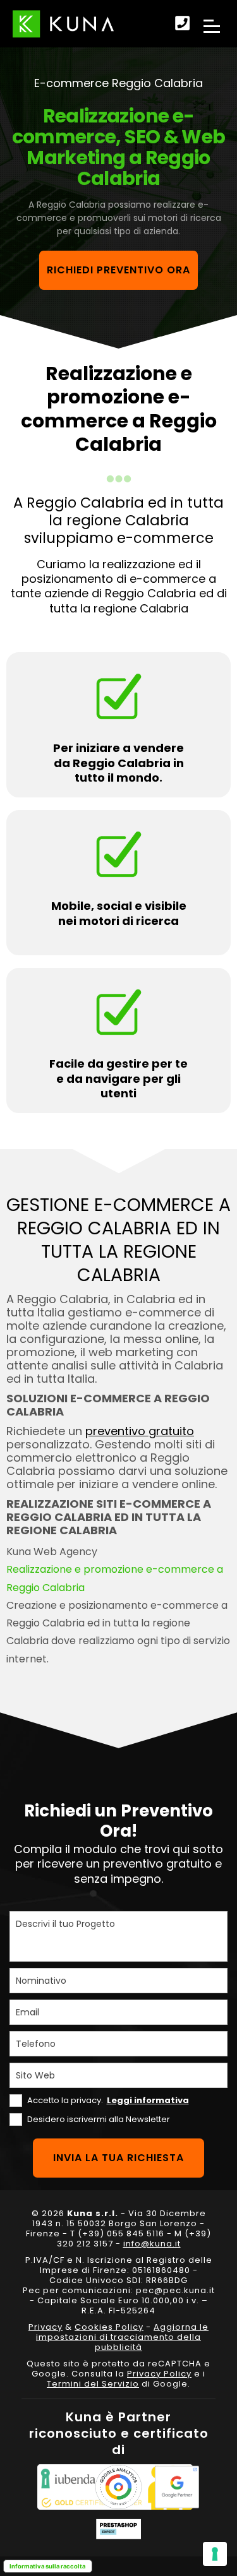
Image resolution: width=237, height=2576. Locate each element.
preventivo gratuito (140, 1431)
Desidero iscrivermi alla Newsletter (99, 2119)
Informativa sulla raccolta (47, 2566)
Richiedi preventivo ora (118, 270)
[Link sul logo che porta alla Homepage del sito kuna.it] (63, 24)
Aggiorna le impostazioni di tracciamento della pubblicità (122, 2337)
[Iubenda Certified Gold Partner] (60, 2487)
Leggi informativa (148, 2100)
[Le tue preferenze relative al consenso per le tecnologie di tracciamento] (215, 2554)
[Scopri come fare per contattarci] (182, 24)
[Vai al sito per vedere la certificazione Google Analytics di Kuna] (118, 2487)
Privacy (46, 2327)
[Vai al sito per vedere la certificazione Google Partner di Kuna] (177, 2487)
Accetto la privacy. (108, 2100)
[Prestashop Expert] (118, 2529)
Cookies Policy (109, 2327)
